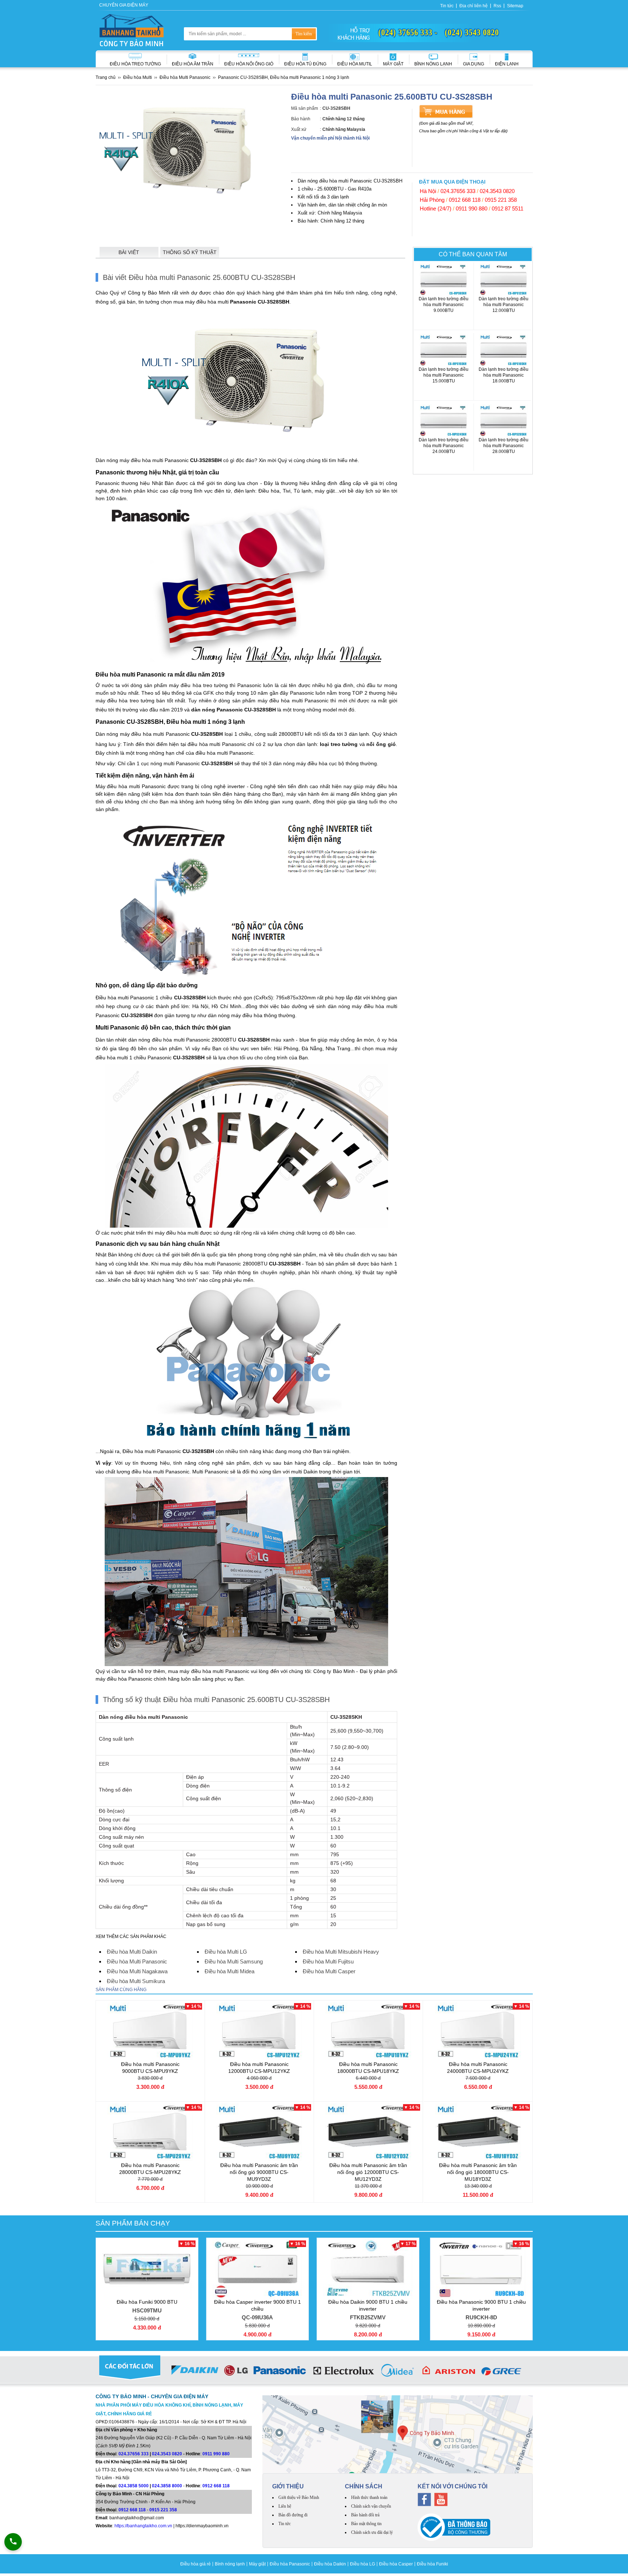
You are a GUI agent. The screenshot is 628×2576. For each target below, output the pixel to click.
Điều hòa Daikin (330, 2564)
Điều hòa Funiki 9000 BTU (147, 2306)
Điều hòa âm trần (193, 64)
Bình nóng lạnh (433, 64)
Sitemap (515, 6)
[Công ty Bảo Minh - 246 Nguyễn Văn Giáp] (398, 2434)
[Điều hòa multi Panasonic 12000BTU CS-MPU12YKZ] (259, 2031)
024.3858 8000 (167, 2486)
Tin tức (447, 6)
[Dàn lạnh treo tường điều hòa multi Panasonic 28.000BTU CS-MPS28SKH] (504, 421)
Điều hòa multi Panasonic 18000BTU (368, 2068)
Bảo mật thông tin (366, 2524)
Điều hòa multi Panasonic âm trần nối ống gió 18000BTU (478, 2172)
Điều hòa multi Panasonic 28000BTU (150, 2169)
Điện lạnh (507, 64)
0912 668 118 (465, 200)
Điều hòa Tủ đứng (305, 64)
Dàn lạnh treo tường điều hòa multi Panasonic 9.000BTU (444, 308)
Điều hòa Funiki (432, 2564)
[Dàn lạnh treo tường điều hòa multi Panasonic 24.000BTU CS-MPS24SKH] (444, 421)
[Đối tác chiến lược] (314, 2372)
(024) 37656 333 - (408, 32)
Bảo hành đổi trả (365, 2515)
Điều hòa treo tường (135, 64)
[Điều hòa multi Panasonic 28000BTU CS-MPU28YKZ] (150, 2132)
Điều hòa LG (363, 2564)
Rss (497, 6)
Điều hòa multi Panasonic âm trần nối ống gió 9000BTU (259, 2172)
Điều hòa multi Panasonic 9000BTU (150, 2068)
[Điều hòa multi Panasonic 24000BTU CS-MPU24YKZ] (478, 2031)
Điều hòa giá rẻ (196, 2564)
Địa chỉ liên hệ (474, 6)
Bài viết (129, 252)
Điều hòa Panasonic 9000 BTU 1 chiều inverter (481, 2310)
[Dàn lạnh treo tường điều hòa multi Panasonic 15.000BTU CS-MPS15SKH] (444, 350)
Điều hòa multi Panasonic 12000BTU (259, 2068)
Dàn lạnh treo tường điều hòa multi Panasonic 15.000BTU (444, 378)
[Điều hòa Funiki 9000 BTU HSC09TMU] (147, 2269)
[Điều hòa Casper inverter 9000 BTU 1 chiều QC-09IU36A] (257, 2269)
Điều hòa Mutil (355, 64)
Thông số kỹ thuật (190, 252)
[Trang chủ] (132, 30)
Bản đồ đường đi (293, 2515)
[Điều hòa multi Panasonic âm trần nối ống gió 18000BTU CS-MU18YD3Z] (478, 2132)
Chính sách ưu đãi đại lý (372, 2532)
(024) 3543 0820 (472, 32)
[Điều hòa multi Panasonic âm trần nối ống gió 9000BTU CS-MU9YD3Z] (259, 2132)
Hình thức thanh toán (369, 2497)
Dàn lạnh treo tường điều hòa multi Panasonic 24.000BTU (444, 449)
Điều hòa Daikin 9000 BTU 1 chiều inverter (368, 2310)
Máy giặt (393, 64)
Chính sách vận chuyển (371, 2506)
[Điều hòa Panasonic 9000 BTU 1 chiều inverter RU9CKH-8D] (481, 2269)
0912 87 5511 (508, 208)
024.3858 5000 (134, 2486)
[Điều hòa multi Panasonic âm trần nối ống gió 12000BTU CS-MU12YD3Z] (368, 2132)
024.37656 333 (458, 191)
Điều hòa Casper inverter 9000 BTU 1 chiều (257, 2310)
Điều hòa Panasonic (290, 2564)
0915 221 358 (501, 200)
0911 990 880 (472, 208)
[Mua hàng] (446, 111)
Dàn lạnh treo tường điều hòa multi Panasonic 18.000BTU (504, 378)
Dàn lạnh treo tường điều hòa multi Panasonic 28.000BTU (504, 449)
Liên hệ (285, 2506)
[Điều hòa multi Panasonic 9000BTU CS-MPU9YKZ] (150, 2031)
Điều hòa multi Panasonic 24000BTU (478, 2068)
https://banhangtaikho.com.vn (143, 2526)
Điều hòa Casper (396, 2564)
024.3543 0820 (497, 191)
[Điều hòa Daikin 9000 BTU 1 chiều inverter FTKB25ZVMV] (368, 2269)
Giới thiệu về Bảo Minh (299, 2497)
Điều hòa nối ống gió (249, 64)
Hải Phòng (432, 200)
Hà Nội (428, 191)
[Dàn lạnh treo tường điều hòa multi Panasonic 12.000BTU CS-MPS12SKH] (504, 280)
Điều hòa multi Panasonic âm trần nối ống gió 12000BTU (368, 2172)
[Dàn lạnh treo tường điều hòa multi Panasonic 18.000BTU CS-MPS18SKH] (504, 350)
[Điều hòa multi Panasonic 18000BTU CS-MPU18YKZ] (368, 2031)
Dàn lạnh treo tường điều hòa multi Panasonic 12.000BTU (504, 308)
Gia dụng (474, 64)
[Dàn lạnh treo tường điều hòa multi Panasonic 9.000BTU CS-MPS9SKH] (444, 280)
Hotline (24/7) (436, 208)
